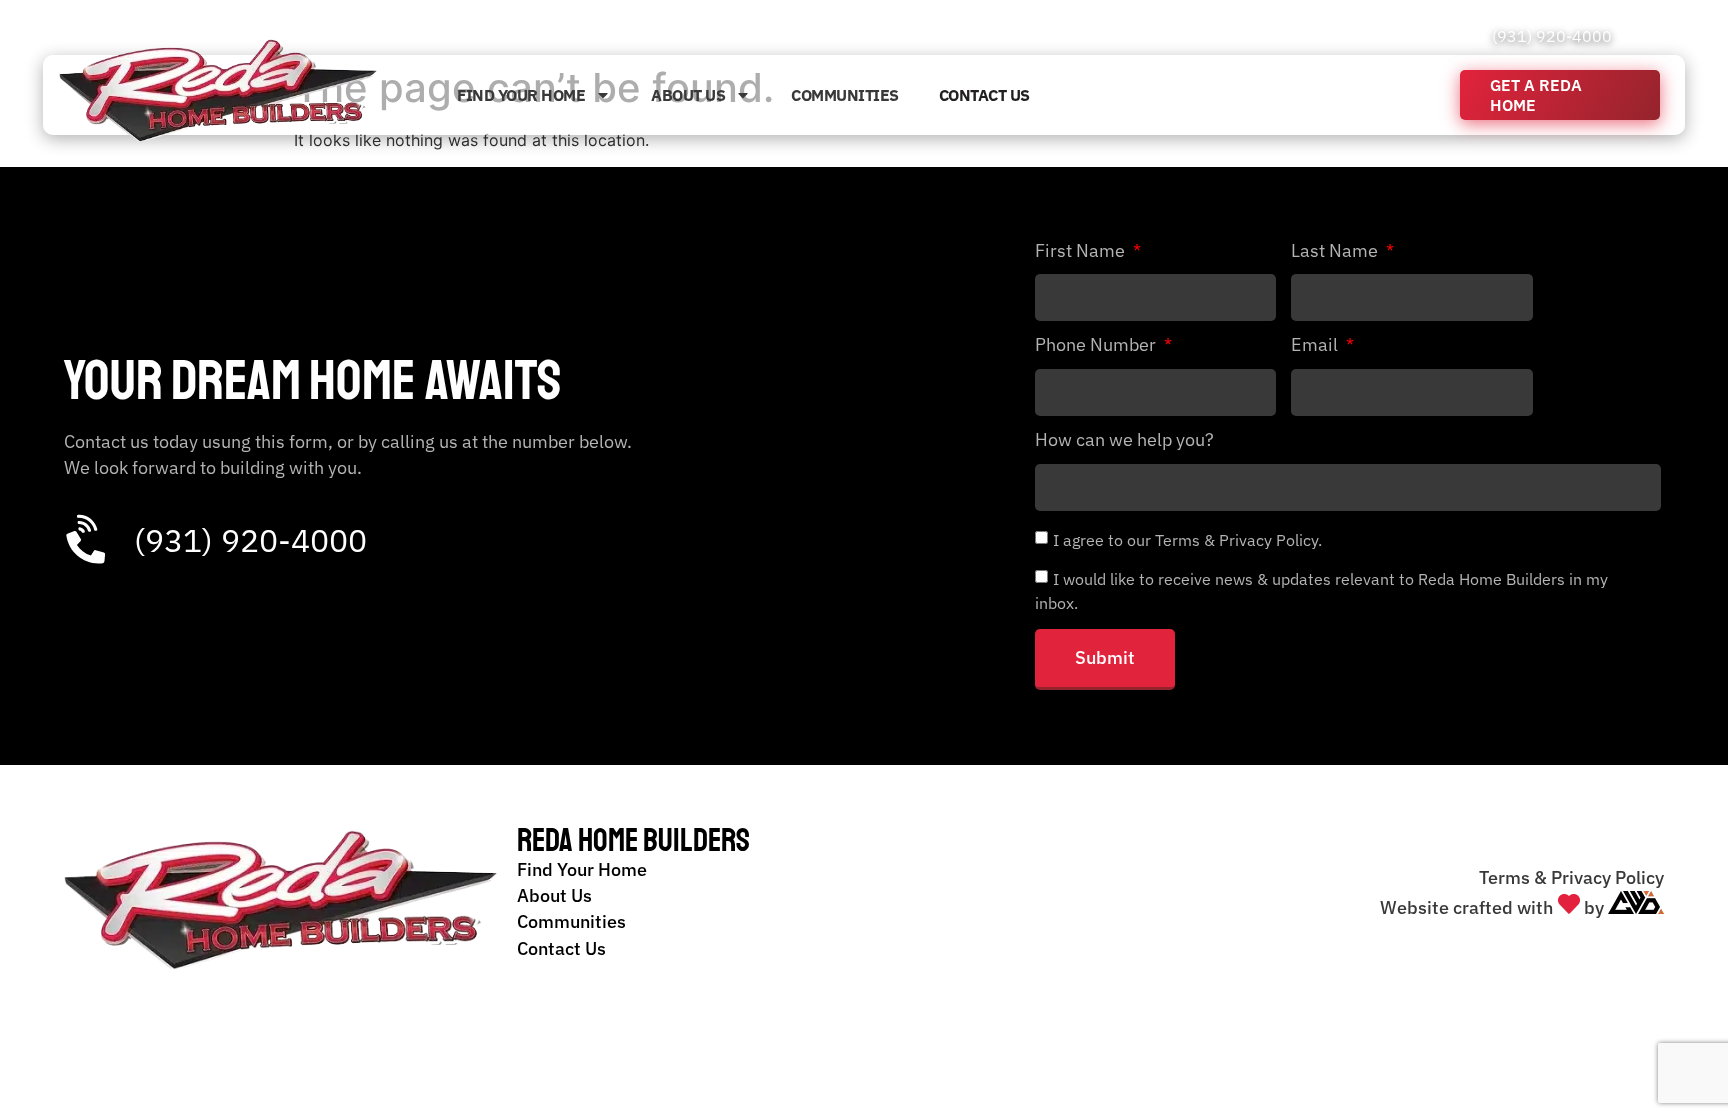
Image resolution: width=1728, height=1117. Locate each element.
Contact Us (984, 95)
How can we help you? (1124, 441)
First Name (1082, 252)
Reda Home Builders (633, 841)
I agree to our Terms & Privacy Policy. (1187, 539)
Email (1316, 346)
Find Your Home (521, 95)
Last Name (1336, 252)
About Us (688, 95)
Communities (845, 95)
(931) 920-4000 (1552, 36)
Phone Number (1097, 346)
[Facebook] (1632, 36)
